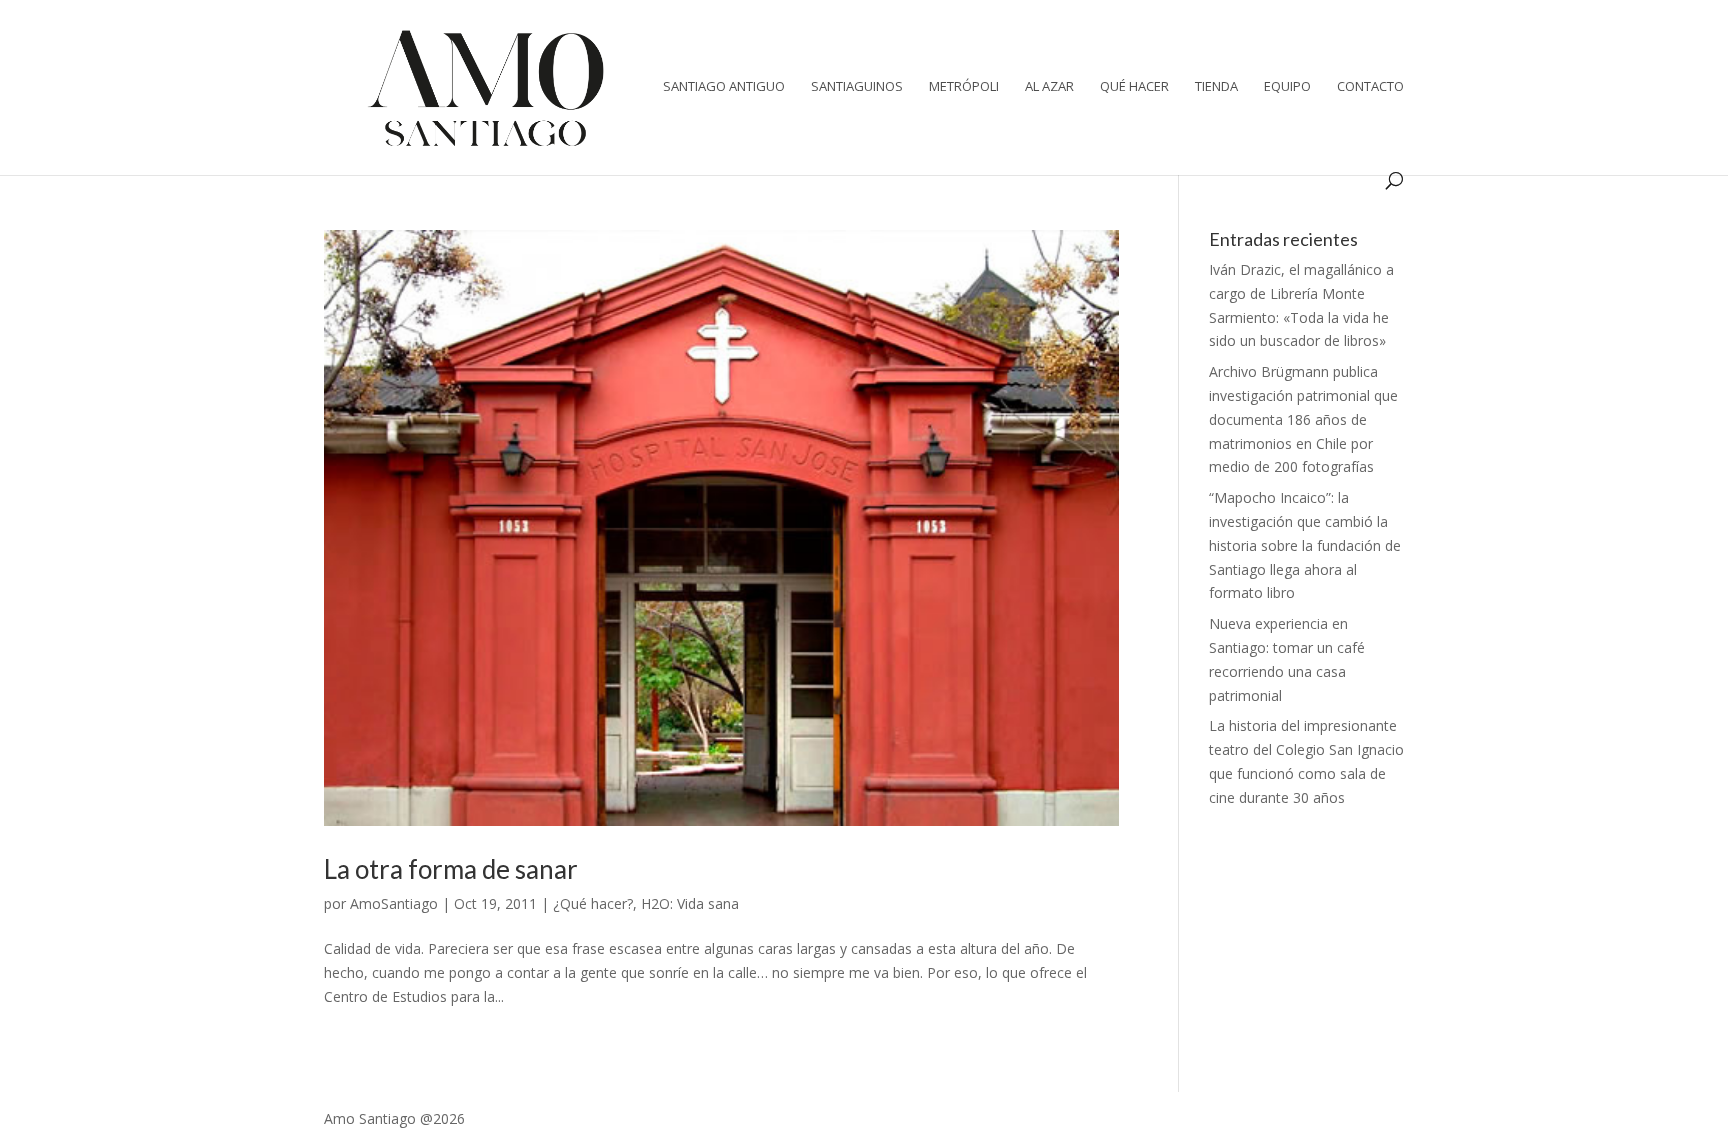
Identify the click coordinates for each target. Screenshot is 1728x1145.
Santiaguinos (857, 87)
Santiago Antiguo (724, 87)
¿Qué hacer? (593, 903)
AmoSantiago (394, 903)
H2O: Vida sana (690, 903)
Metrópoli (964, 87)
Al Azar (1049, 87)
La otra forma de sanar (451, 869)
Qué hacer (1134, 87)
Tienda (1216, 87)
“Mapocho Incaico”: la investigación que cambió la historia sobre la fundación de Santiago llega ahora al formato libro (1305, 545)
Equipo (1287, 87)
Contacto (1370, 87)
